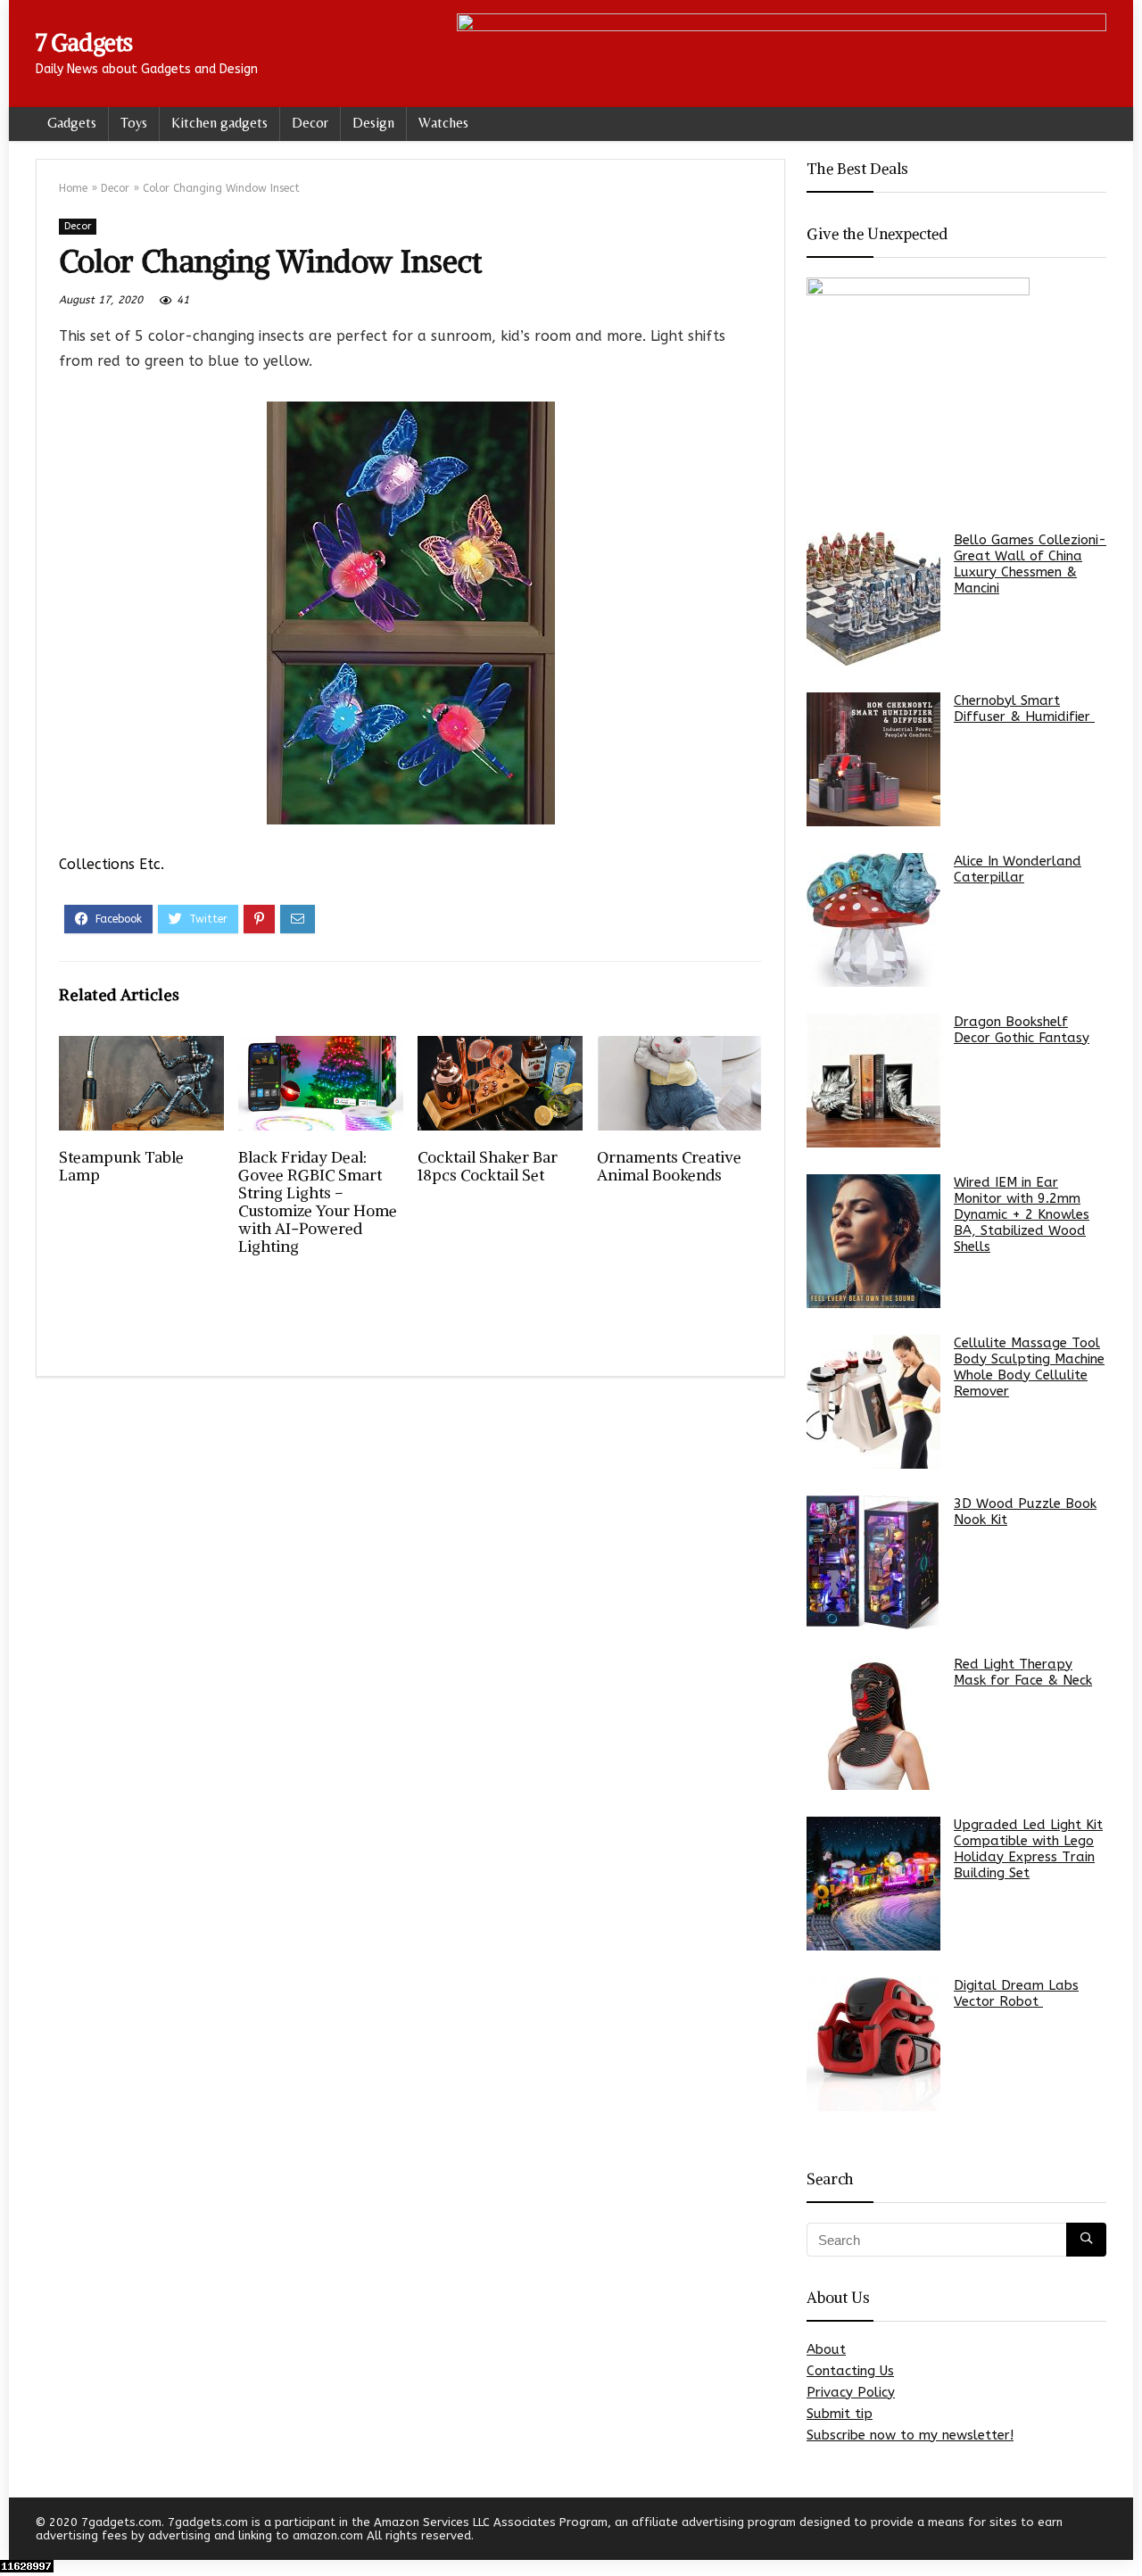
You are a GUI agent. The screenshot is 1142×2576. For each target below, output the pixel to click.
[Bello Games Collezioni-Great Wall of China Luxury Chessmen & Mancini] (873, 599)
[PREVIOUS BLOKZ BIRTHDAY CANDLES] (18, 2531)
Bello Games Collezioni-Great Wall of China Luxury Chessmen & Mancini (1030, 564)
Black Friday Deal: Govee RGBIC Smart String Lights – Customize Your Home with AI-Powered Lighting (318, 1202)
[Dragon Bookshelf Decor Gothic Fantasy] (873, 1081)
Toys (134, 123)
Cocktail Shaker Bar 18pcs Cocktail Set (488, 1166)
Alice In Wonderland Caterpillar (1018, 869)
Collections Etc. (112, 864)
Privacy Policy (851, 2392)
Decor (310, 123)
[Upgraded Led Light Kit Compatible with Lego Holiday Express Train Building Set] (873, 1884)
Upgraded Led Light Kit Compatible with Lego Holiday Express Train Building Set (1028, 1849)
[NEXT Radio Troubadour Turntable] (1124, 2531)
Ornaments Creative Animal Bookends (669, 1166)
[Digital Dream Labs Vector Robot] (873, 2044)
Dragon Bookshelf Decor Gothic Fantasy (1022, 1030)
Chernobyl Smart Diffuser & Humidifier (1024, 708)
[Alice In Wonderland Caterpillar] (873, 920)
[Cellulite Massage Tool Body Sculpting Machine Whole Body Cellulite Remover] (873, 1402)
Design (373, 123)
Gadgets (72, 123)
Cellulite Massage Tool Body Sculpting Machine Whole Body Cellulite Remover (1029, 1367)
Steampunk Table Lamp (121, 1166)
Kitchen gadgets (219, 123)
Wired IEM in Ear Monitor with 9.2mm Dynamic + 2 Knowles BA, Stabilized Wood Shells (1022, 1214)
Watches (443, 123)
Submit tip (840, 2414)
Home (73, 188)
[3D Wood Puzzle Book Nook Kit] (873, 1562)
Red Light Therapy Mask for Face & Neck (1023, 1672)
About (826, 2349)
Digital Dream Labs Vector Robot (1016, 1993)
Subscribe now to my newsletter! (910, 2435)
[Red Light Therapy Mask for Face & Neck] (873, 1723)
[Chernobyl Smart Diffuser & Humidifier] (873, 759)
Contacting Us (850, 2371)
